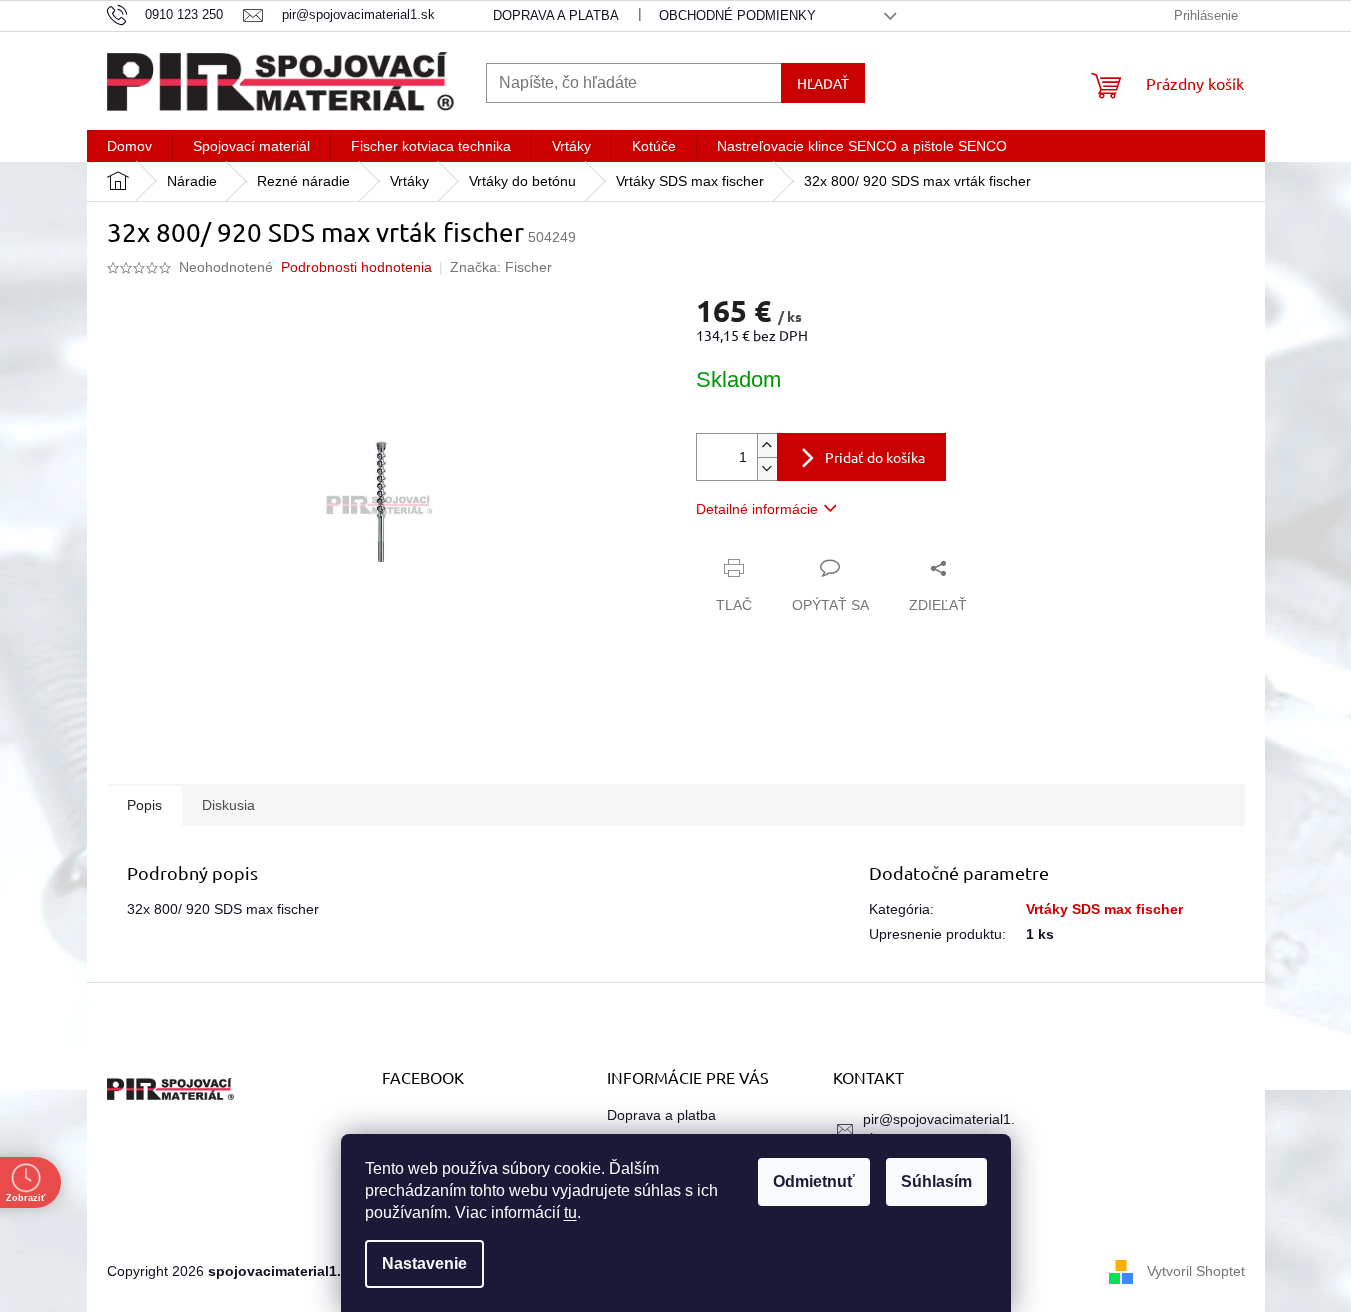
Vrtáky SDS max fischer (1104, 909)
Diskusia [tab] (228, 805)
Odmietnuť (814, 1181)
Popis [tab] (144, 805)
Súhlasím (936, 1181)
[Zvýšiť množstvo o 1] (767, 445)
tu (570, 1212)
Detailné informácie (757, 509)
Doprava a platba (556, 15)
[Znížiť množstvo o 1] (767, 468)
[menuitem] (129, 146)
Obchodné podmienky (737, 15)
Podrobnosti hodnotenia (356, 267)
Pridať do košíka (875, 457)
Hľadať (823, 83)
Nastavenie (424, 1263)
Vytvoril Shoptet (1196, 1270)
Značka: (501, 267)
